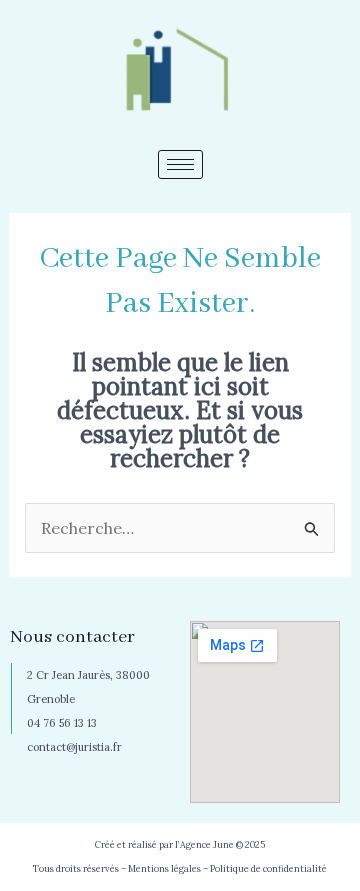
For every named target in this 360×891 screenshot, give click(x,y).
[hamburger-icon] (180, 164)
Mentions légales (164, 868)
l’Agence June (204, 844)
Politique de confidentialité (268, 868)
